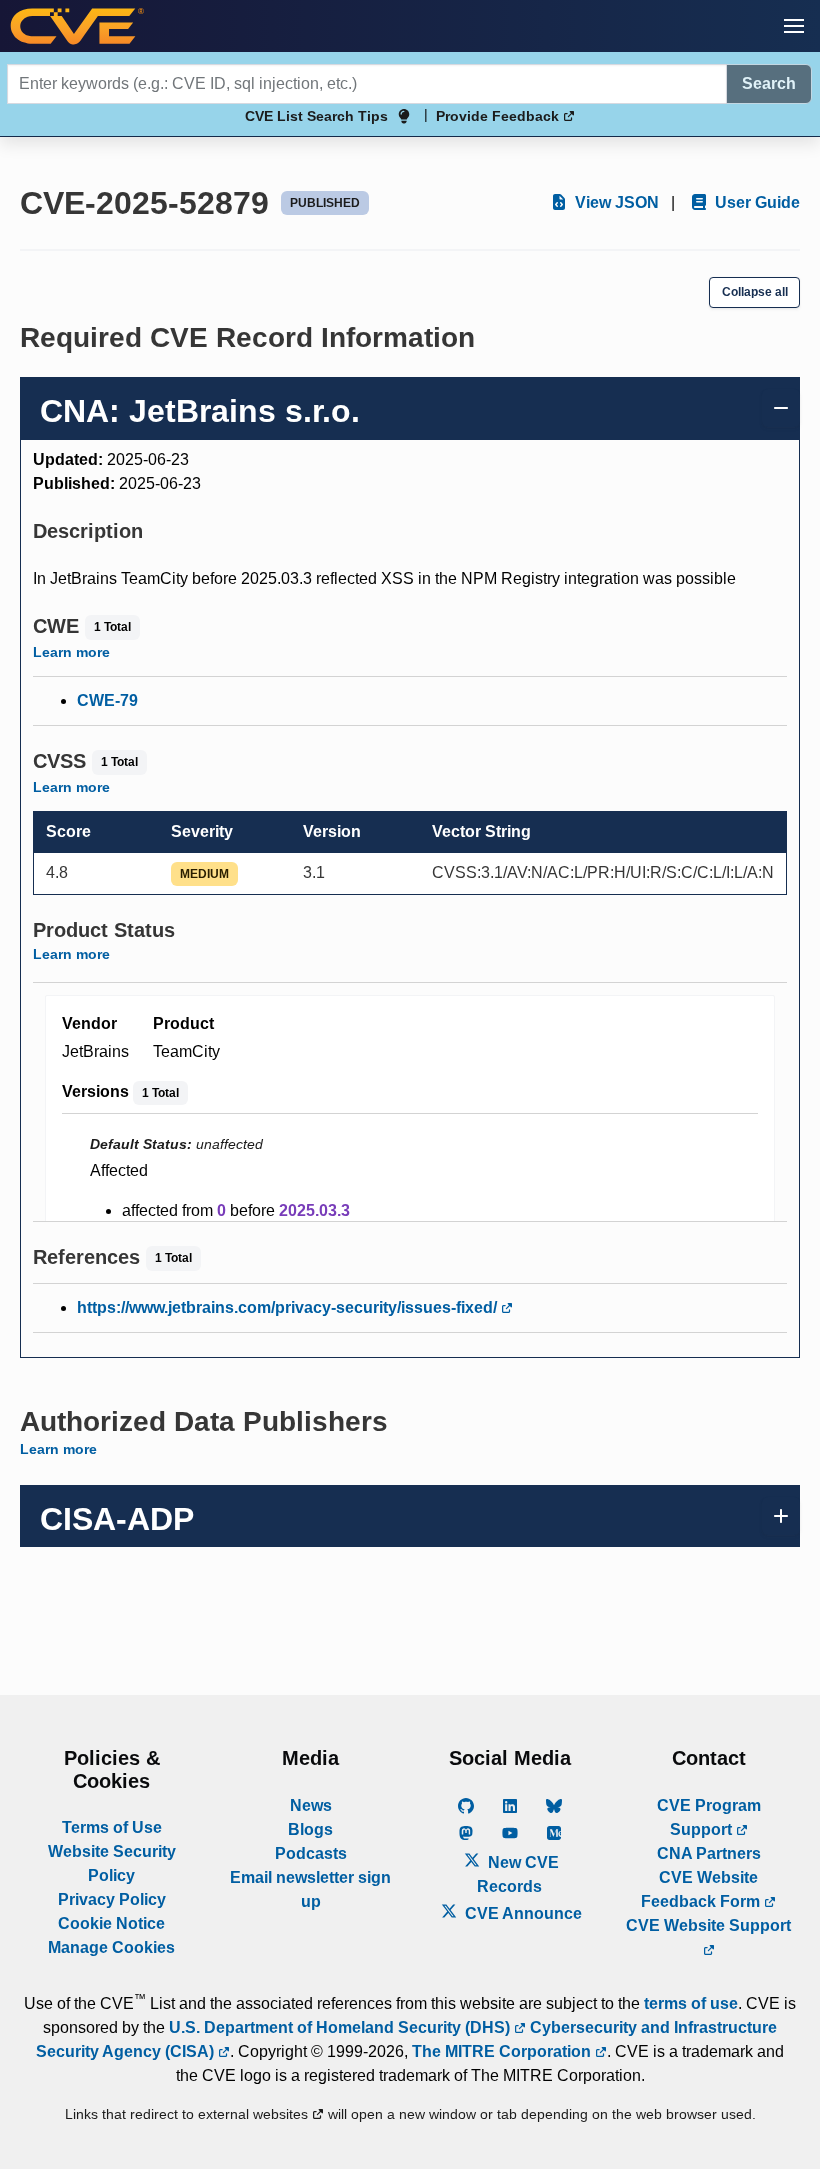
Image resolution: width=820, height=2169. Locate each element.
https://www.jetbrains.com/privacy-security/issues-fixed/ (289, 1307)
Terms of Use (112, 1827)
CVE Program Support (709, 1817)
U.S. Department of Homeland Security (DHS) (341, 2027)
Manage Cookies (111, 1947)
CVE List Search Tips (316, 116)
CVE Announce (521, 1913)
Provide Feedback (499, 116)
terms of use (691, 2003)
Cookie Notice (111, 1923)
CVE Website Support (708, 1925)
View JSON (615, 202)
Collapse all (755, 292)
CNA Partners (709, 1853)
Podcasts (311, 1853)
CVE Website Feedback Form (702, 1889)
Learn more (71, 652)
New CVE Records (518, 1874)
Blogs (310, 1829)
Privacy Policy (112, 1899)
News (311, 1805)
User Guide (755, 202)
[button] (794, 26)
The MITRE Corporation (503, 2051)
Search (769, 83)
